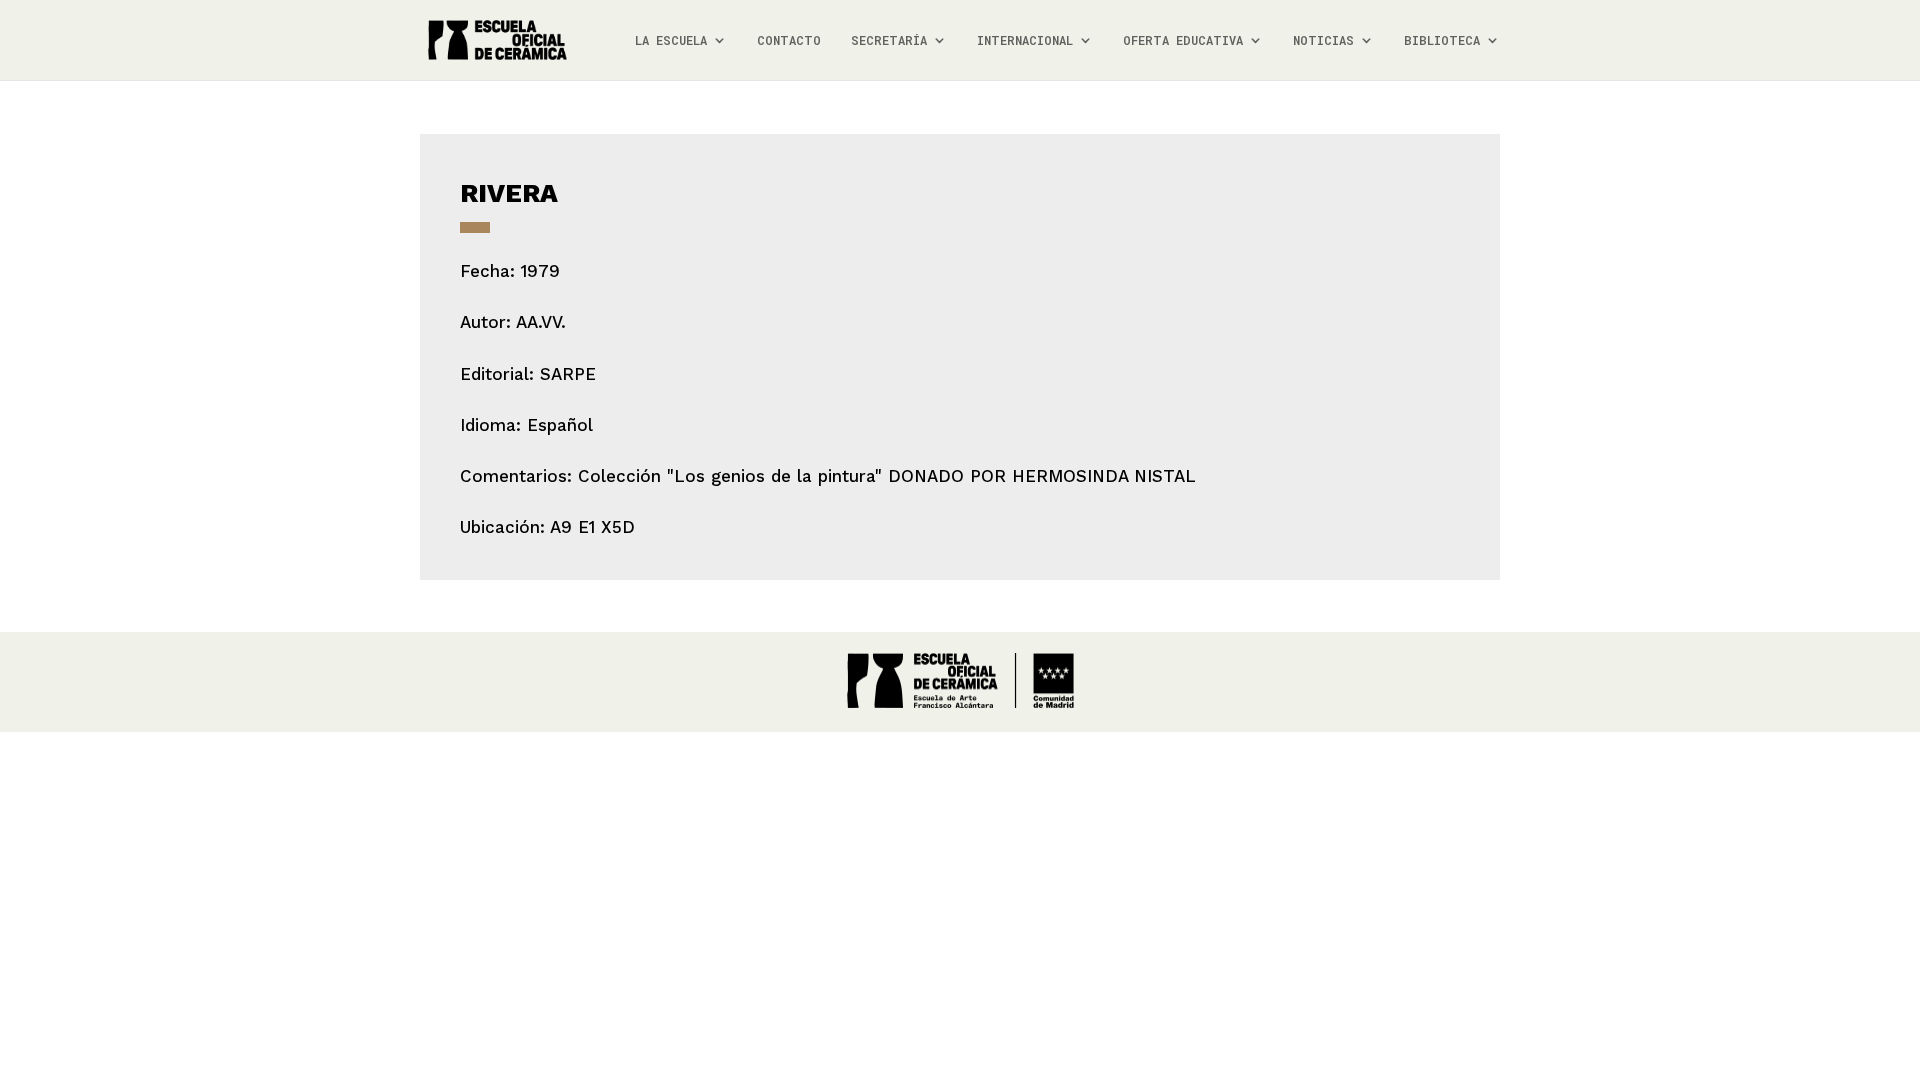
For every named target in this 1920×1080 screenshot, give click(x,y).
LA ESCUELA (671, 40)
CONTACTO (789, 40)
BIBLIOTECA (1442, 40)
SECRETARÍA (889, 40)
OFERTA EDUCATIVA (1183, 40)
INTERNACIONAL (1025, 40)
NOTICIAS (1323, 40)
